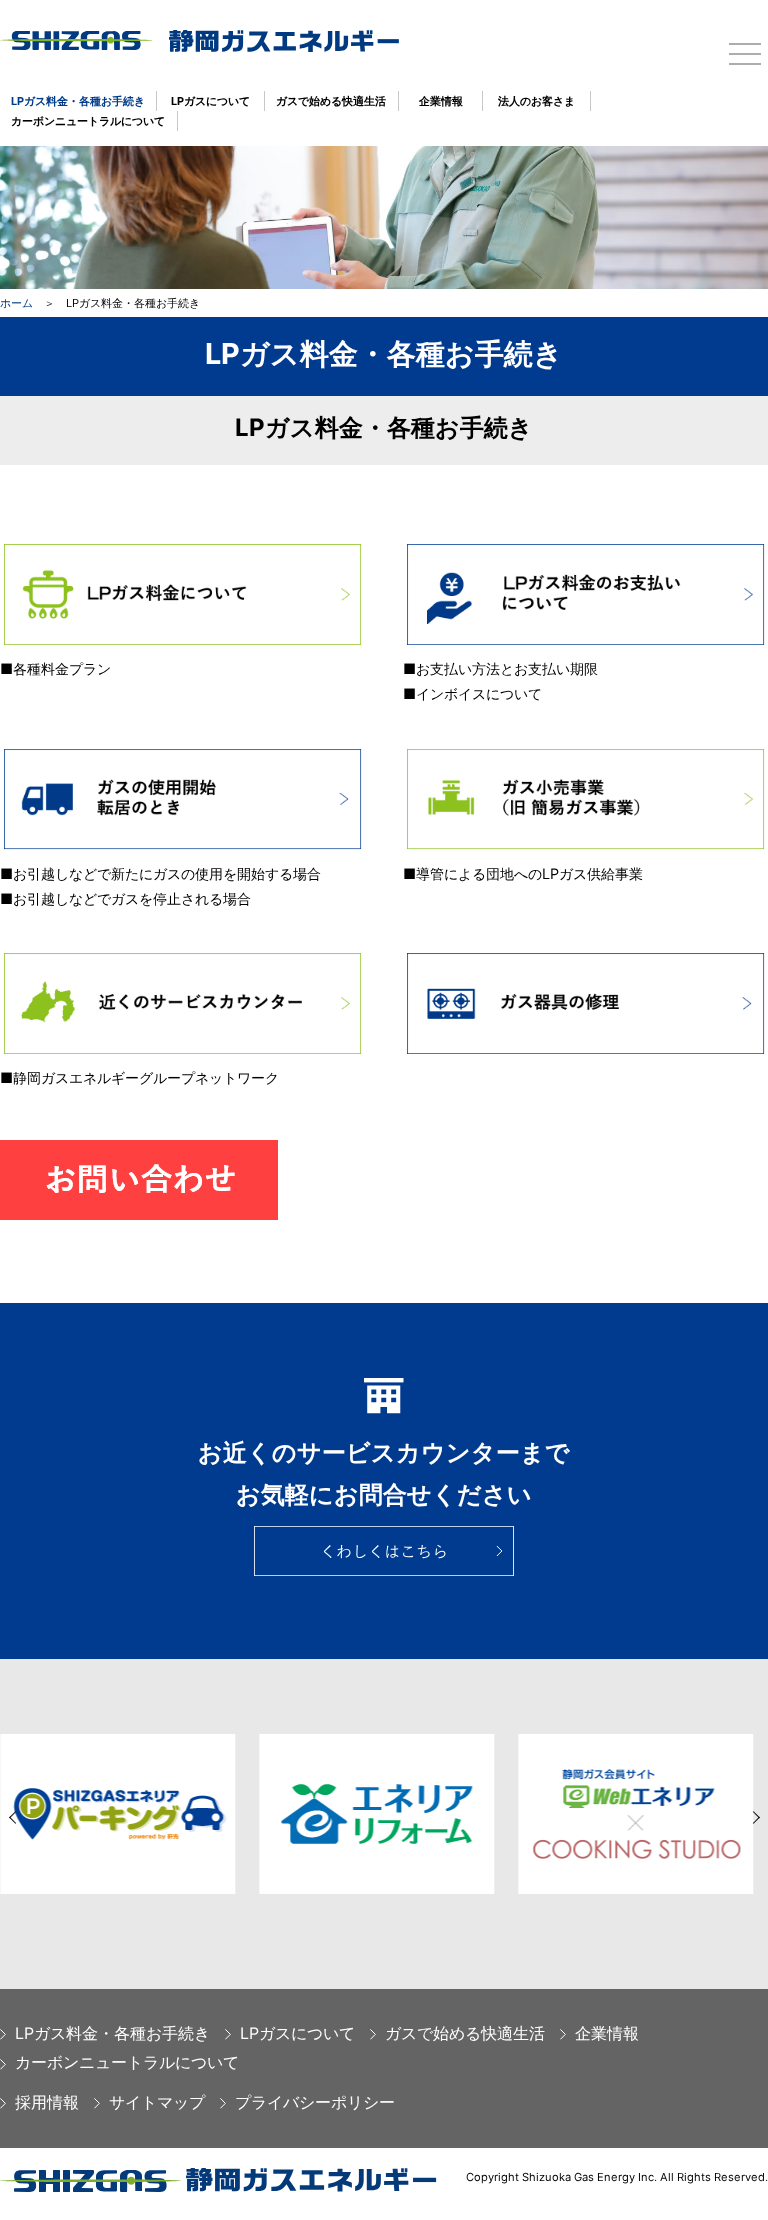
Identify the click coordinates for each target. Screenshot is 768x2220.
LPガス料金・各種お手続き (78, 101)
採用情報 (47, 2102)
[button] (15, 1817)
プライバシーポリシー (315, 2102)
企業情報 (441, 101)
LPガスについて (210, 101)
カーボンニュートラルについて (88, 121)
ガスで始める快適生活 (331, 101)
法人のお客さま (536, 101)
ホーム (16, 303)
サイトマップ (157, 2102)
